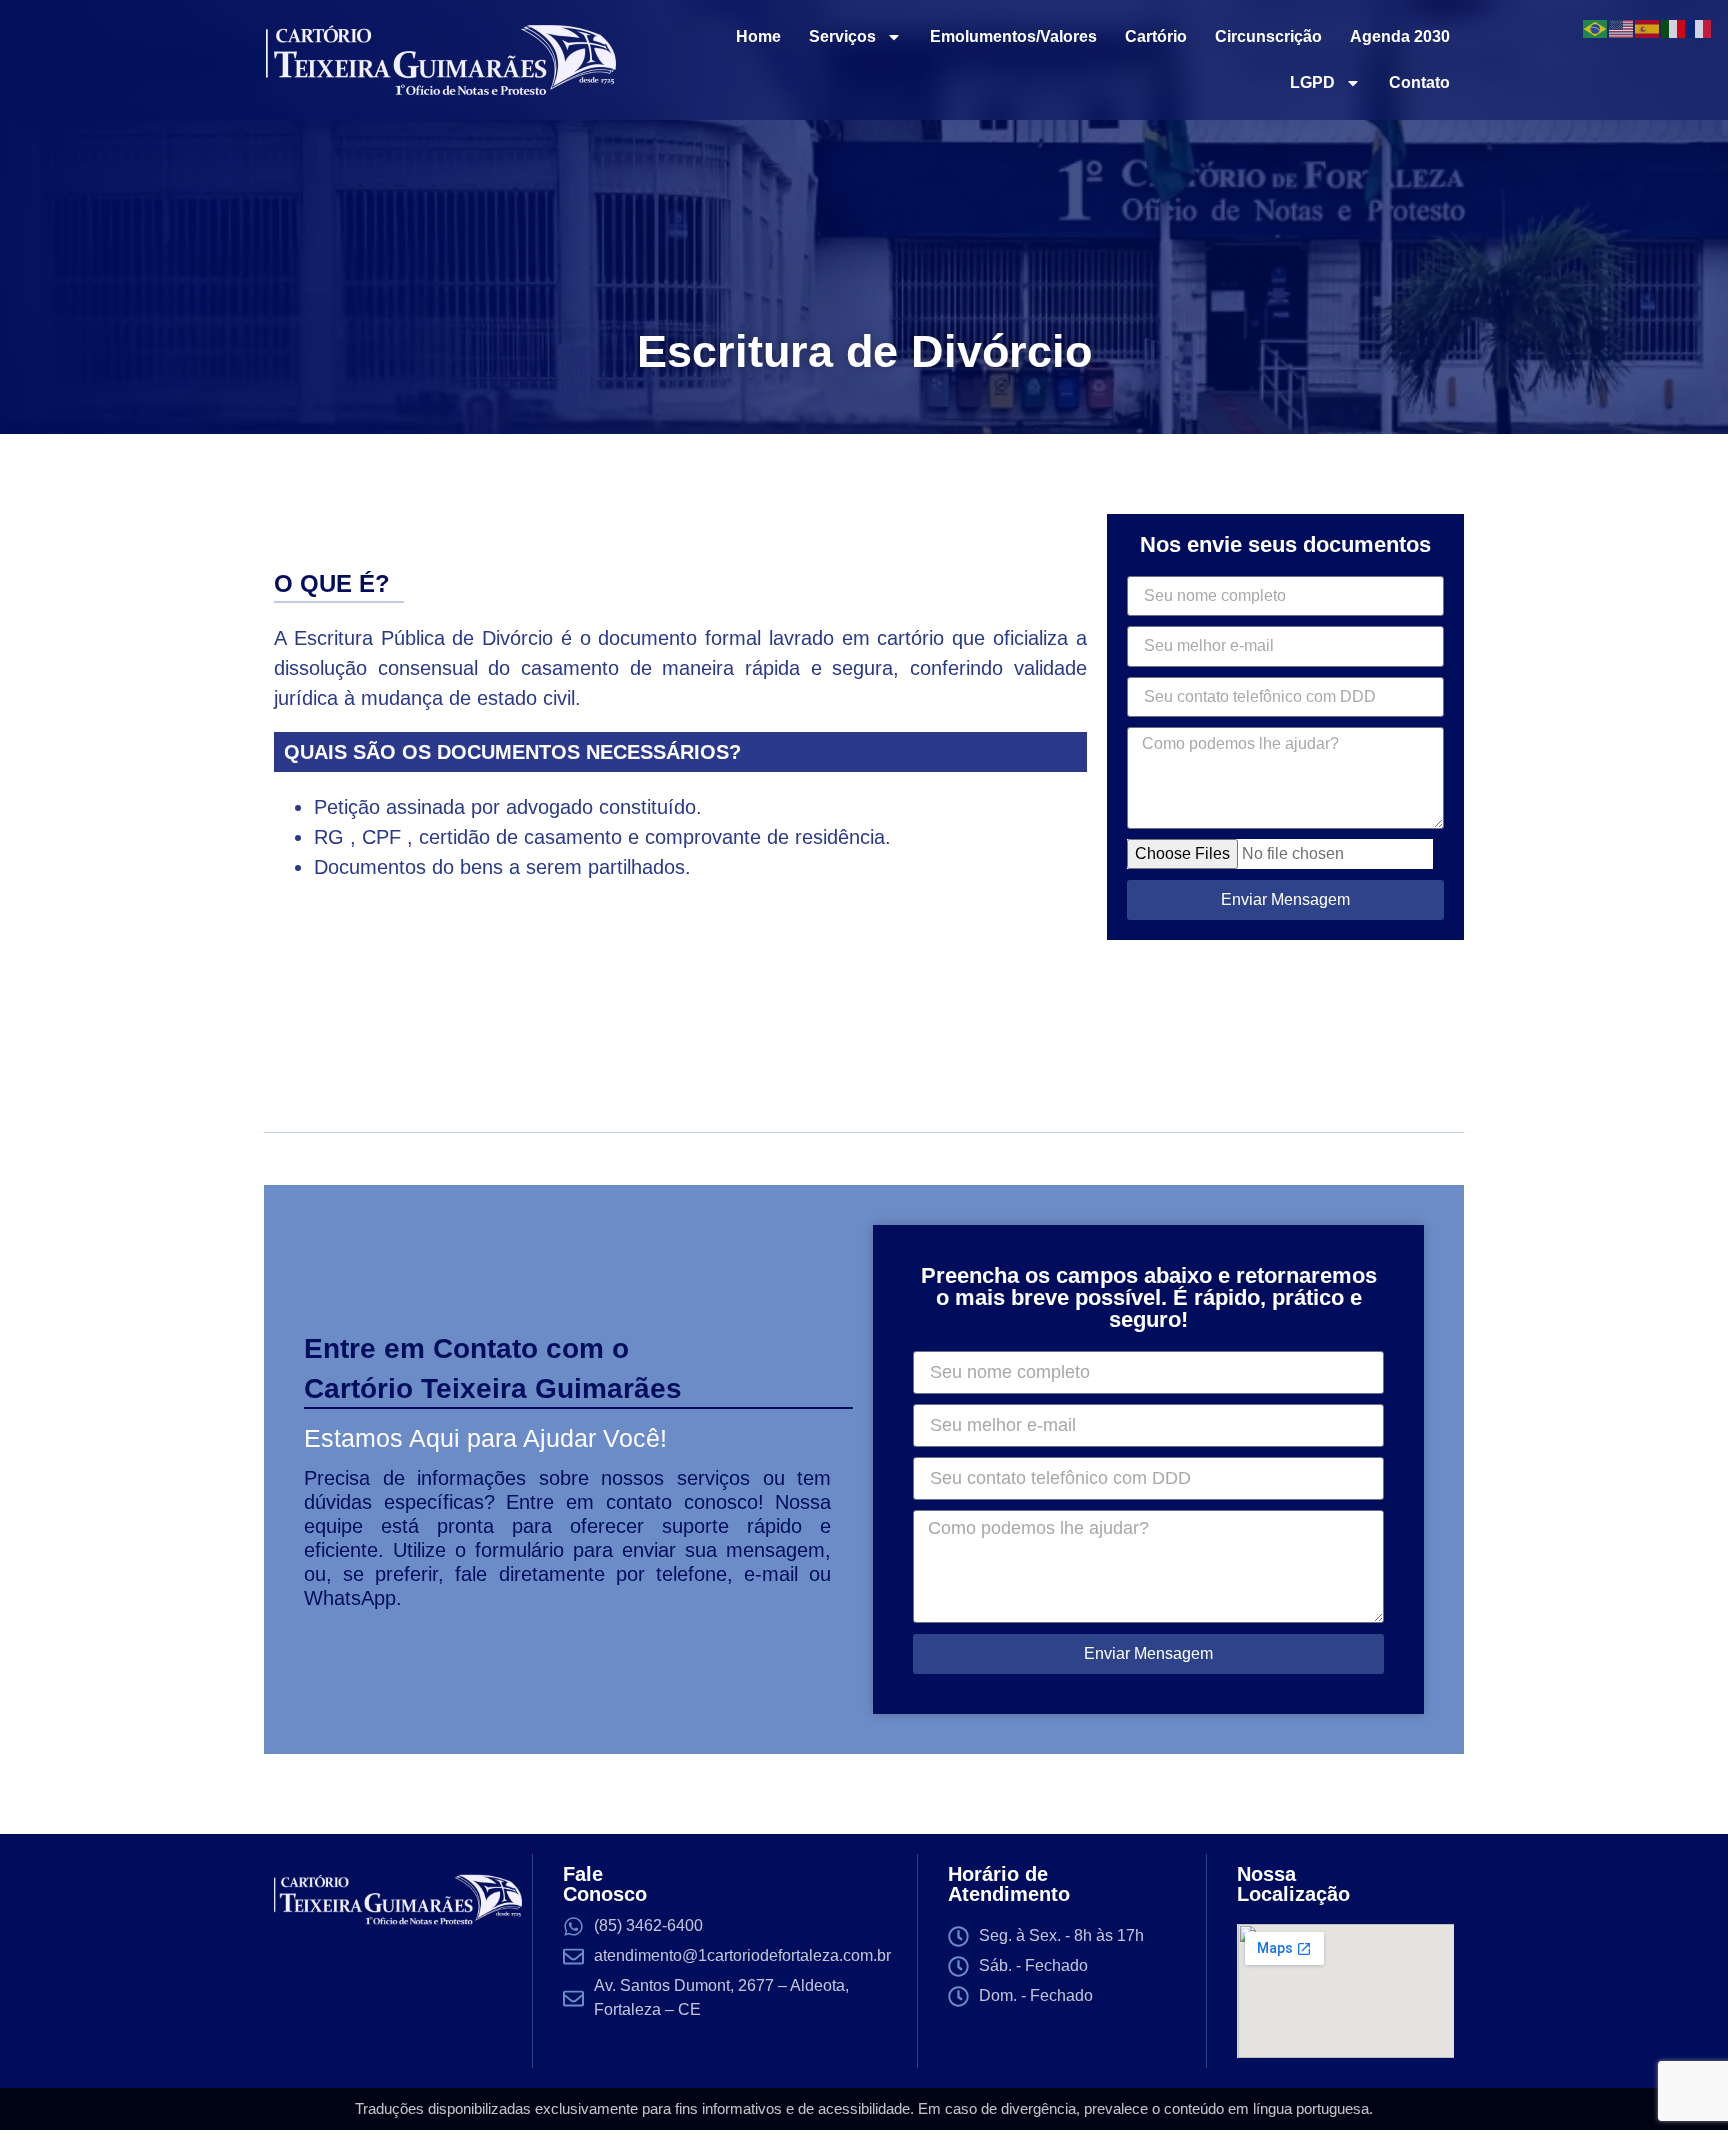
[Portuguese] (1596, 27)
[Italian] (1674, 27)
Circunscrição (1268, 36)
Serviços (842, 36)
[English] (1622, 27)
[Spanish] (1648, 27)
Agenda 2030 (1400, 36)
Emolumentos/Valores (1013, 36)
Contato (1419, 82)
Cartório (1156, 36)
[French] (1700, 27)
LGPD (1312, 82)
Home (758, 36)
